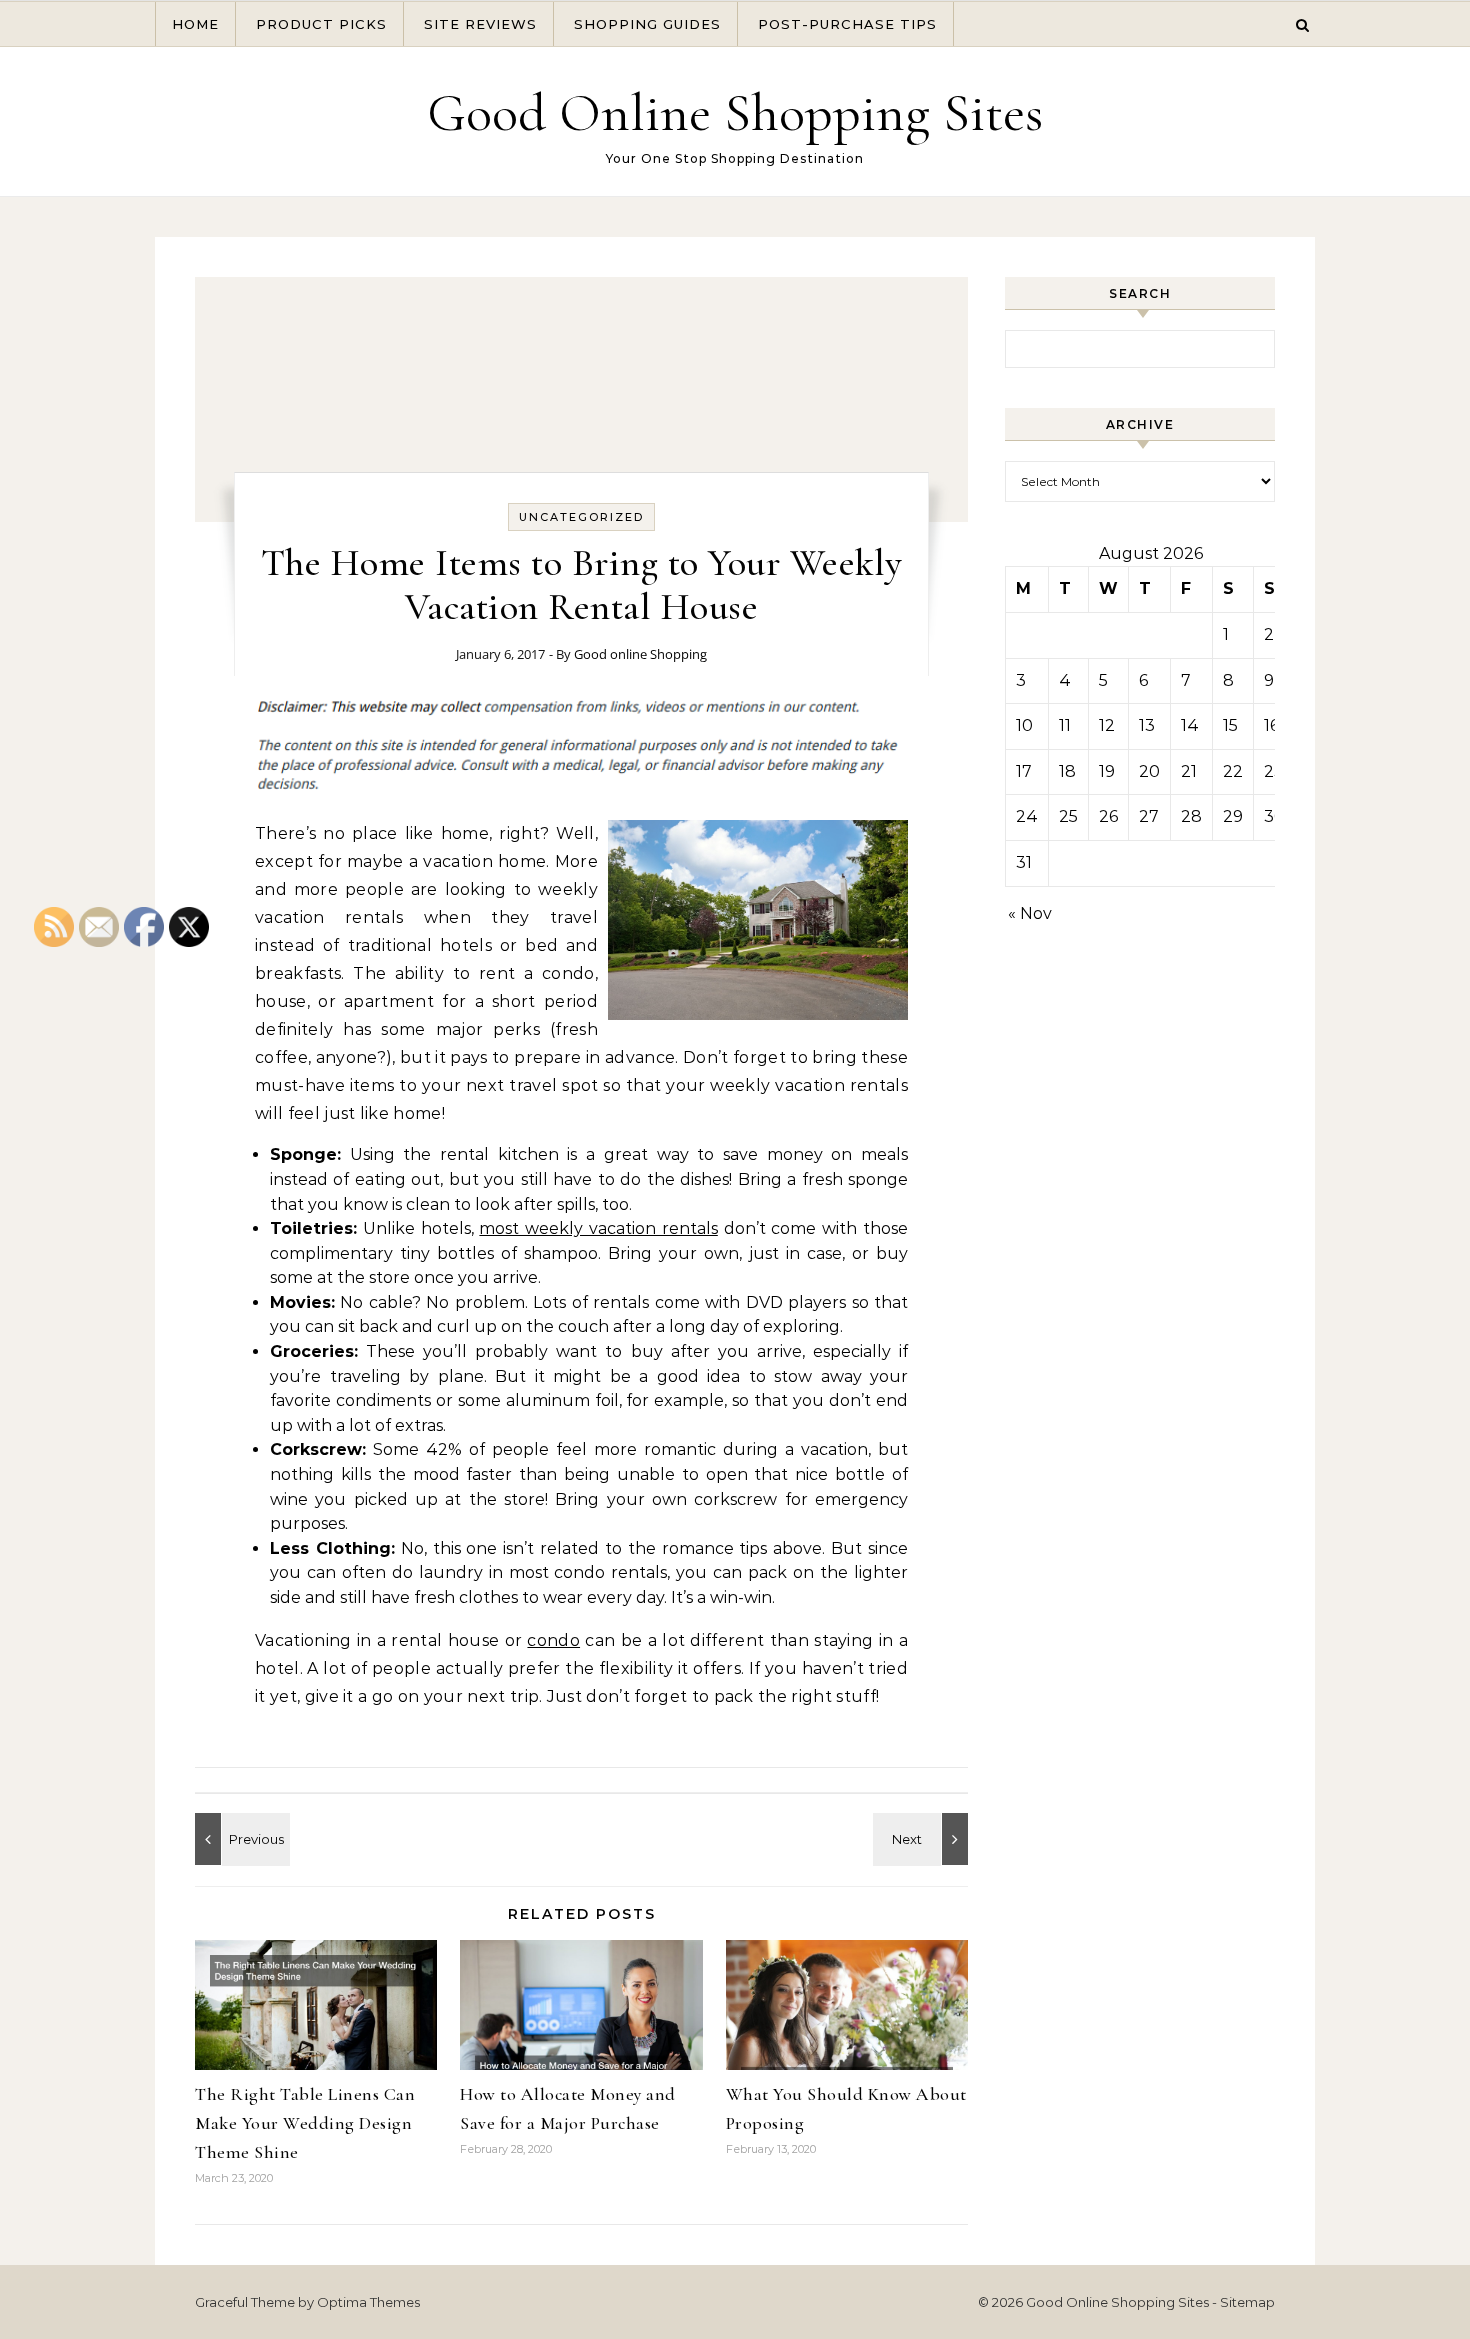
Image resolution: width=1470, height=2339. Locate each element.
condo (553, 1640)
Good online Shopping (640, 654)
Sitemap (1247, 2302)
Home (195, 24)
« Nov (1030, 913)
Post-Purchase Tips (847, 24)
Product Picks (321, 24)
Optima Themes (368, 2302)
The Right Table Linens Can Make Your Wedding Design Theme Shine (305, 2123)
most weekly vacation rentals (598, 1228)
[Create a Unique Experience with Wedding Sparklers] (923, 1839)
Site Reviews (480, 24)
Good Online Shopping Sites (735, 112)
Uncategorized (581, 517)
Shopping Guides (647, 24)
